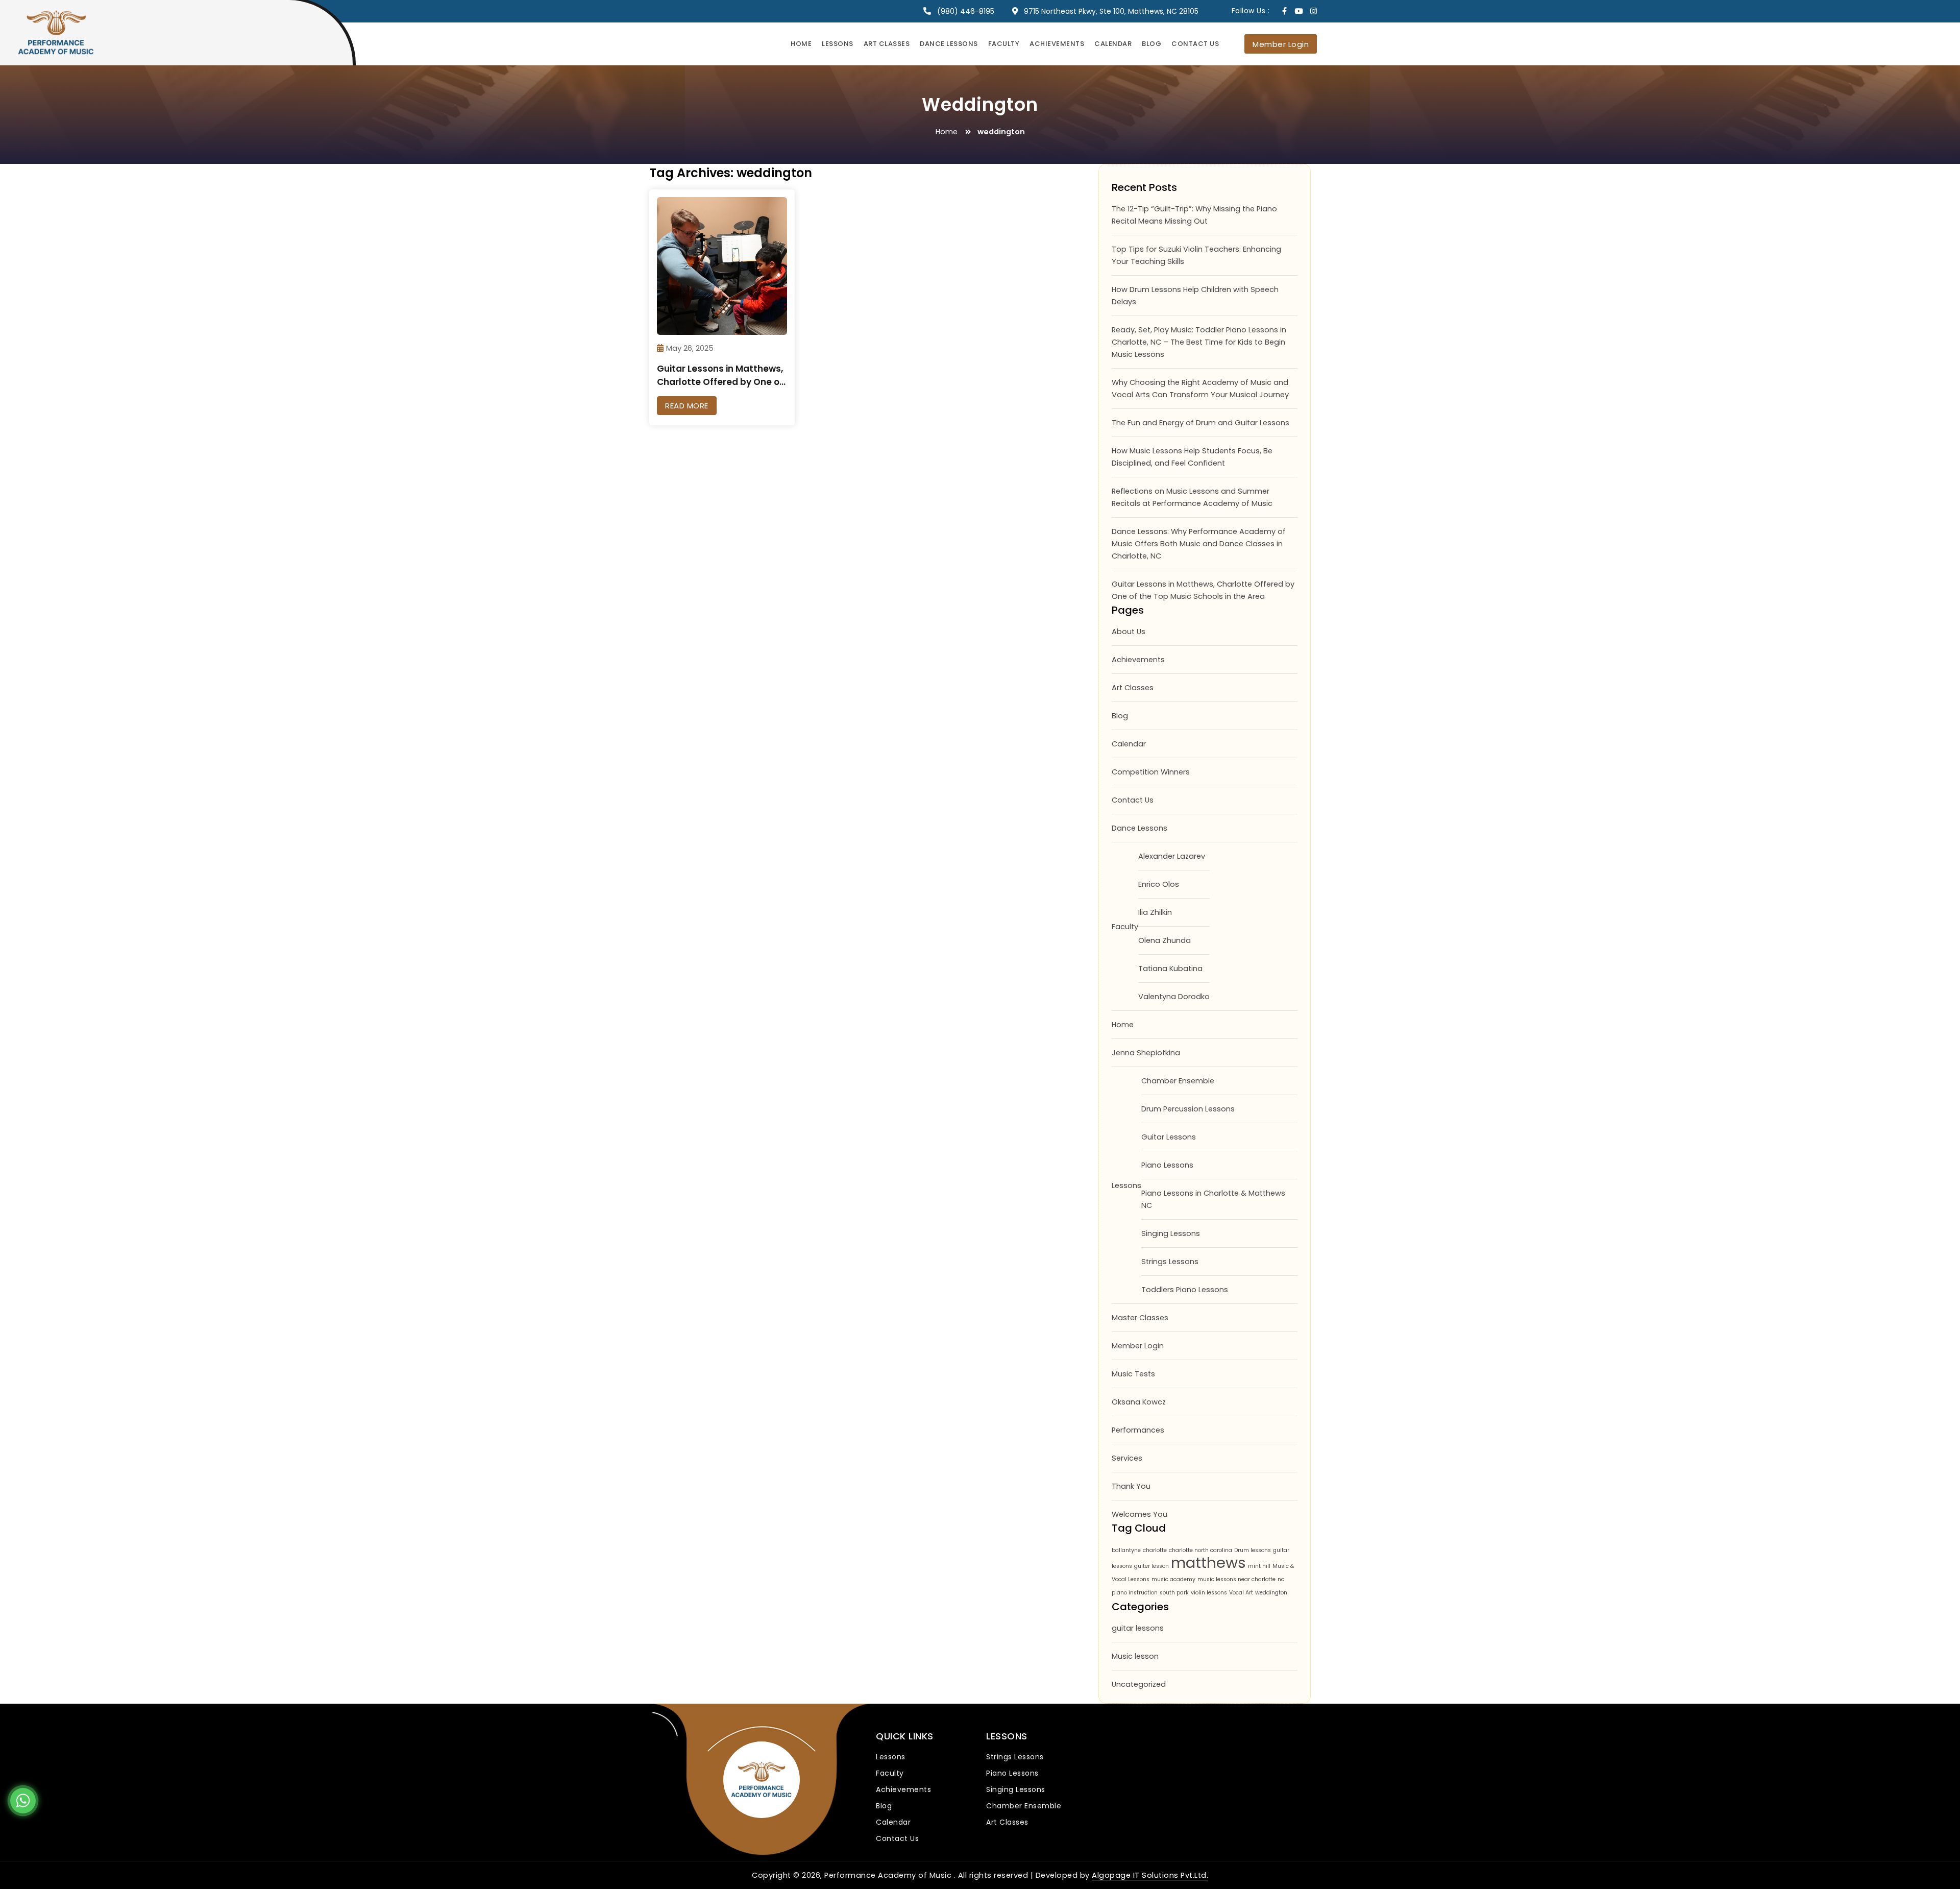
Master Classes (1140, 1318)
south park (1174, 1593)
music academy (1173, 1579)
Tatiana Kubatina (1170, 968)
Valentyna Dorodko (1174, 997)
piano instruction (1135, 1593)
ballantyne (1126, 1550)
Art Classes (887, 44)
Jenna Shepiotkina (1146, 1053)
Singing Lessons (1171, 1233)
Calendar (1113, 44)
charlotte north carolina (1200, 1550)
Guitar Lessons (1169, 1137)
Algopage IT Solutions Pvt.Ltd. (1150, 1875)
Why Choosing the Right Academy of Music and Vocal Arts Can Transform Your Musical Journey (1200, 389)
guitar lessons (1138, 1628)
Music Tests (1133, 1374)
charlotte (1155, 1550)
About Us (1129, 632)
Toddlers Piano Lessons (1185, 1290)
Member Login (1281, 44)
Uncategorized (1139, 1684)
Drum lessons (1253, 1550)
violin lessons (1209, 1593)
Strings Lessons (1170, 1262)
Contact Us (1195, 44)
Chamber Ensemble (1178, 1081)
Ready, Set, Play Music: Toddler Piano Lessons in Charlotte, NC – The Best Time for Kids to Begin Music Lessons (1199, 342)
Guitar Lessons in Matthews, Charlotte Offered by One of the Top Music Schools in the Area (1203, 590)
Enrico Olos (1159, 884)
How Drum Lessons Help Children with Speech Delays (1195, 296)
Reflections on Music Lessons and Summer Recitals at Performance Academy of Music (1192, 497)
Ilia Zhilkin (1155, 912)
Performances (1138, 1430)
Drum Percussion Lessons (1188, 1109)
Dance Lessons (949, 44)
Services (1127, 1458)
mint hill (1259, 1566)
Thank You (1131, 1486)
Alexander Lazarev (1172, 856)
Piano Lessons (1167, 1165)
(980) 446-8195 (966, 11)
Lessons (838, 44)
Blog (1151, 44)
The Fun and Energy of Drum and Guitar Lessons (1200, 423)
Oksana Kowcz (1139, 1402)
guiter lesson (1151, 1566)
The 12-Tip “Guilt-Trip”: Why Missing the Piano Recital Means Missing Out (1194, 215)
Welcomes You (1140, 1514)
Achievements (1057, 44)
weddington (1271, 1593)
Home (801, 44)
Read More (687, 406)
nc (1281, 1579)
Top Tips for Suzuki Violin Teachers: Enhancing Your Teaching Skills (1196, 255)
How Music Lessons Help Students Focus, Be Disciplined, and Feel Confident (1192, 457)
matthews (1208, 1563)
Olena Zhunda (1165, 940)
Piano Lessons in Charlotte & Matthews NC (1213, 1199)
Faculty (1004, 44)
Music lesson (1135, 1656)
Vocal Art (1241, 1593)
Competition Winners (1151, 772)
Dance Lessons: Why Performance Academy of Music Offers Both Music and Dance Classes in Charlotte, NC (1199, 544)
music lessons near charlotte (1236, 1579)
